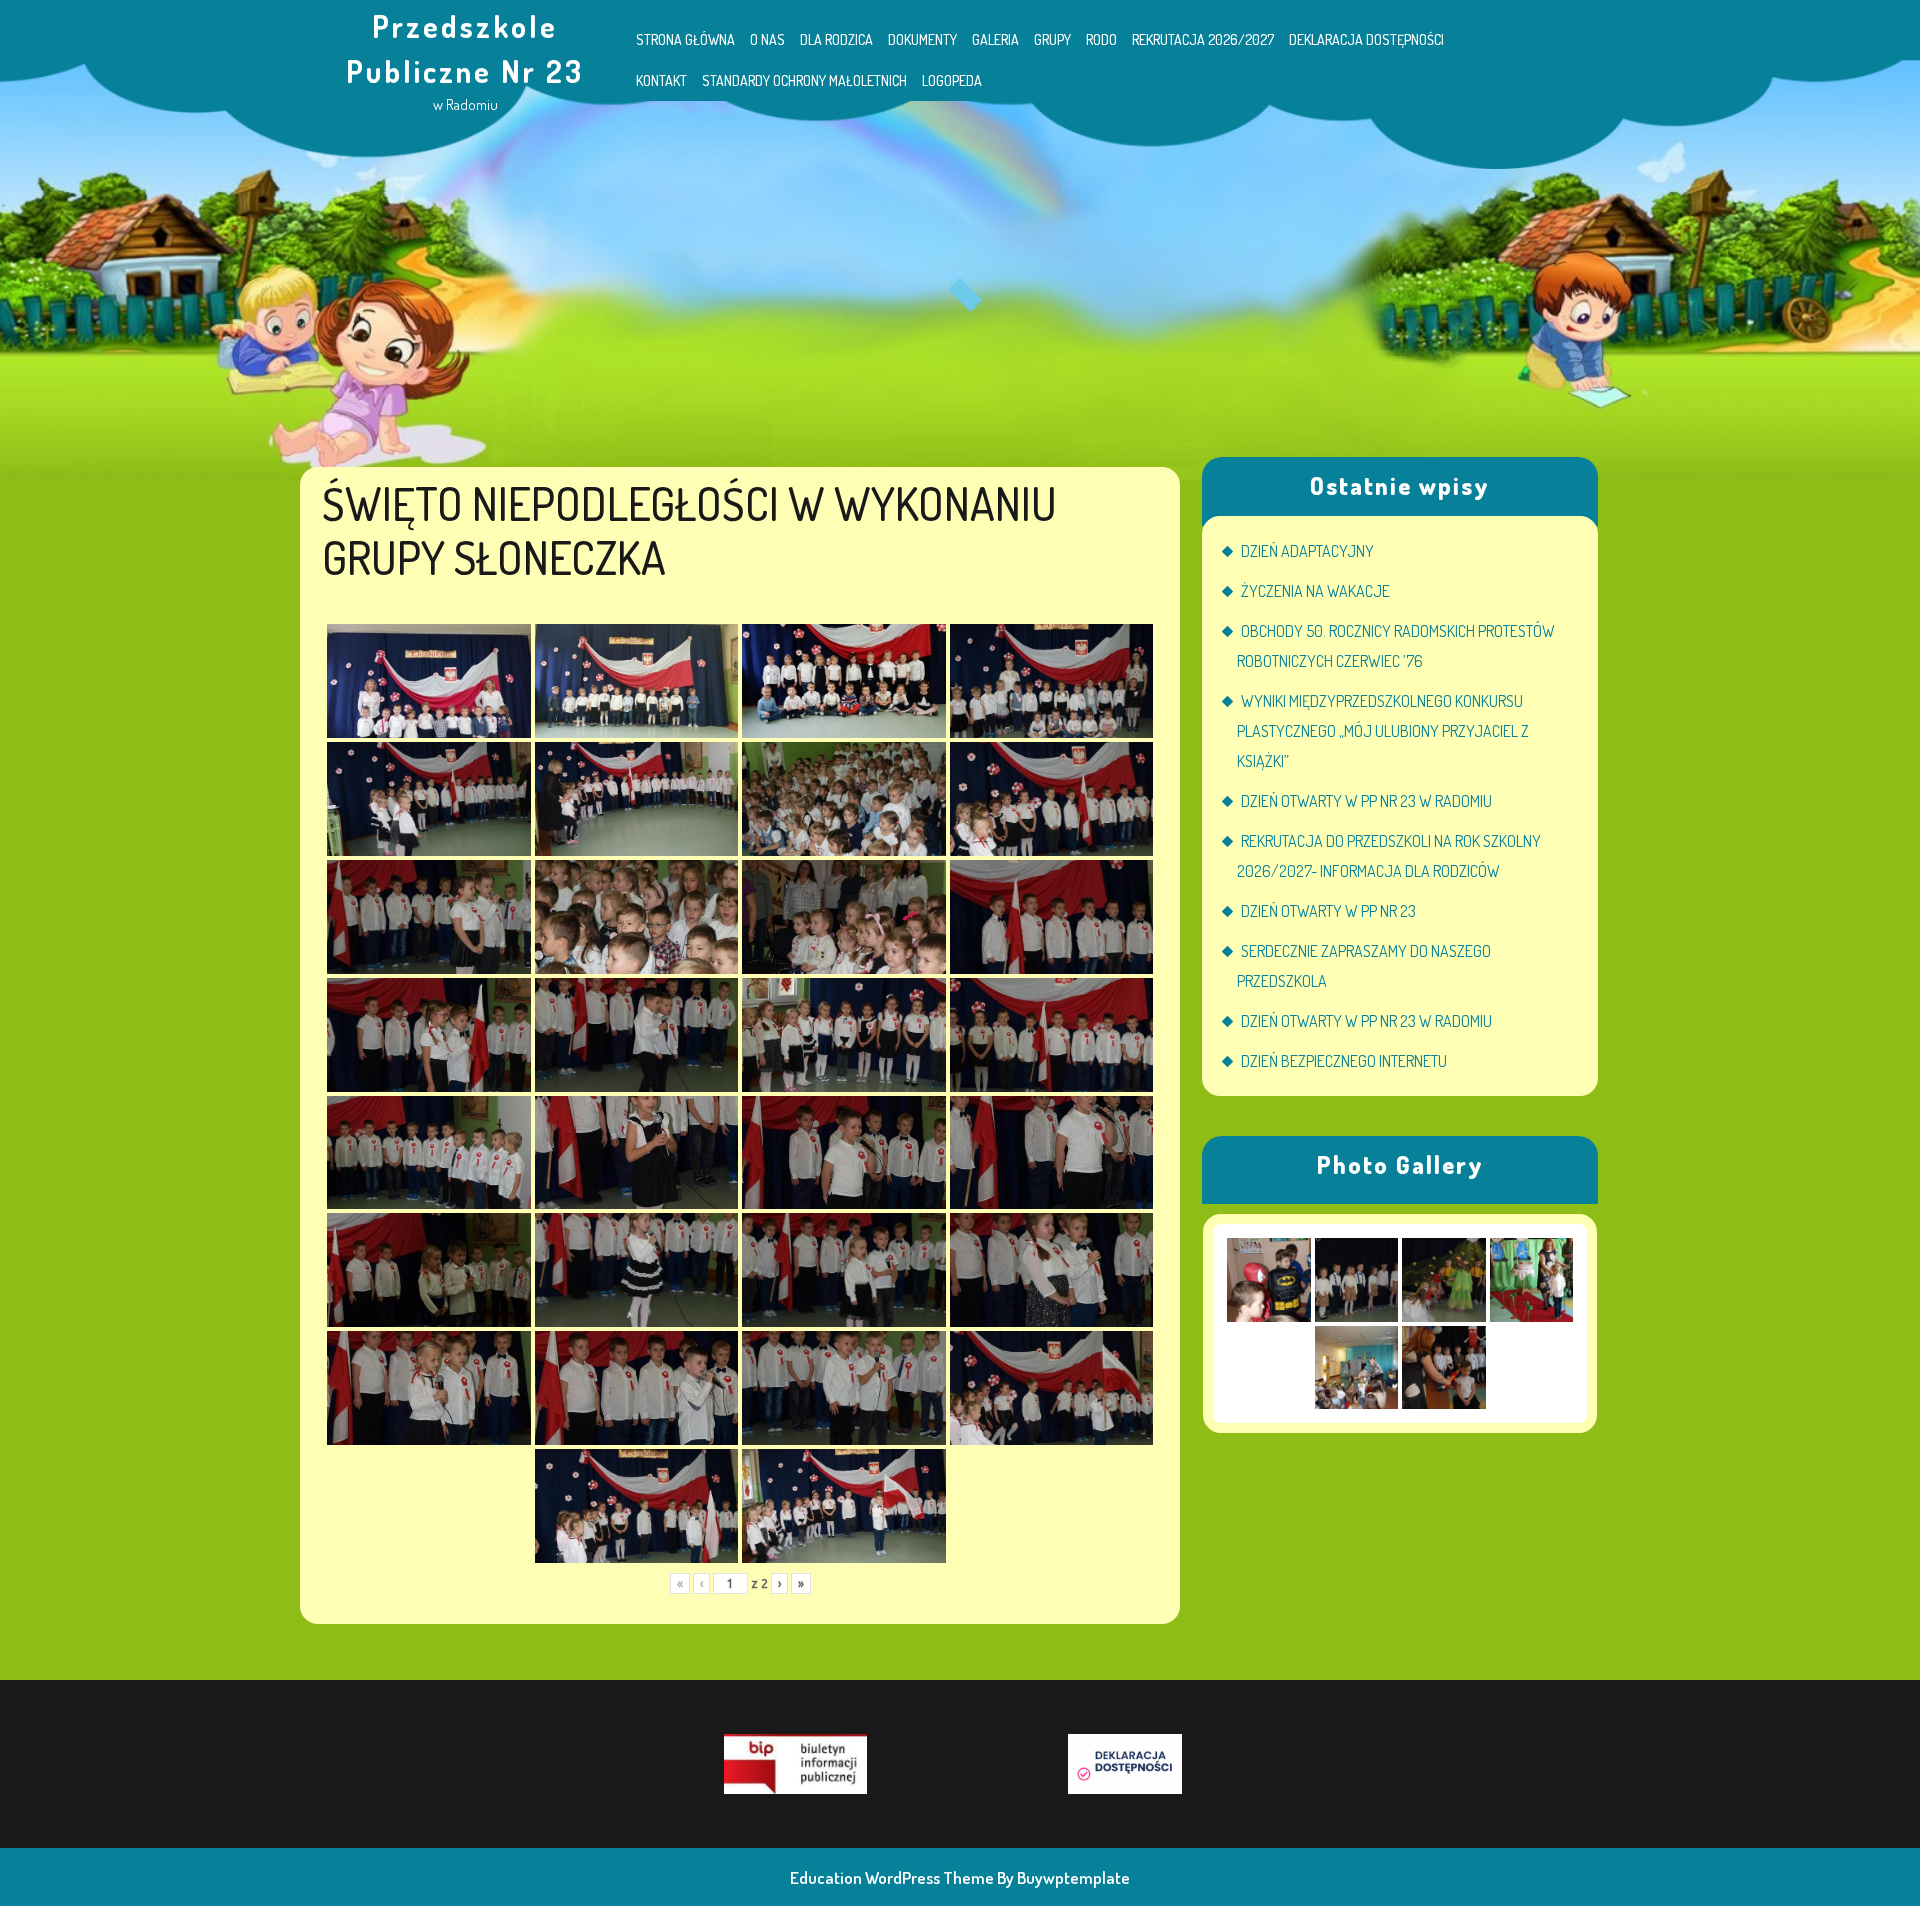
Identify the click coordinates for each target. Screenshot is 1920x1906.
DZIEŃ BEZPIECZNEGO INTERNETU (1344, 1061)
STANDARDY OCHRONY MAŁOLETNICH (804, 80)
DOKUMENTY (922, 39)
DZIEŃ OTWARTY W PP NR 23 (1328, 911)
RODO (1101, 39)
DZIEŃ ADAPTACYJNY (1307, 551)
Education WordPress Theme (892, 1877)
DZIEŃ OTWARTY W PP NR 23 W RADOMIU (1366, 801)
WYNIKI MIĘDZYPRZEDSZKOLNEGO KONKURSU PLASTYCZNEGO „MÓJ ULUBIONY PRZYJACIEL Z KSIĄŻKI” (1383, 731)
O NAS (767, 39)
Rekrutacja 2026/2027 (1203, 39)
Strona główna (685, 39)
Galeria (995, 39)
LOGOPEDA (952, 80)
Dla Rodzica (836, 39)
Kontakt (661, 80)
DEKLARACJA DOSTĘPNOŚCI (1366, 39)
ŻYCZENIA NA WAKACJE (1315, 591)
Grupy (1052, 39)
